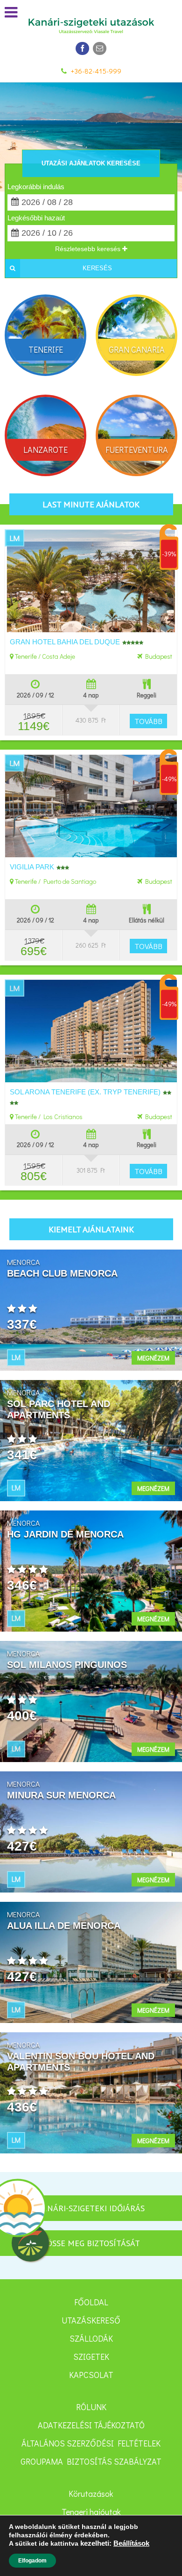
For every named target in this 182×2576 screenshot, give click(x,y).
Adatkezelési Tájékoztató (91, 2425)
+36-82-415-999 (96, 71)
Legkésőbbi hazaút (36, 218)
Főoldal (91, 2302)
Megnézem (153, 1358)
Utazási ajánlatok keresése (91, 163)
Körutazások (91, 2494)
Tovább (148, 721)
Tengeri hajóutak (91, 2512)
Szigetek (91, 2357)
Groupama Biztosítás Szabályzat (91, 2461)
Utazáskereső (91, 2320)
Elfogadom (32, 2561)
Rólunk (91, 2407)
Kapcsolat (91, 2375)
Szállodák (91, 2338)
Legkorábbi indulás (36, 187)
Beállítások (131, 2543)
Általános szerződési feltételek (91, 2443)
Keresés (97, 268)
